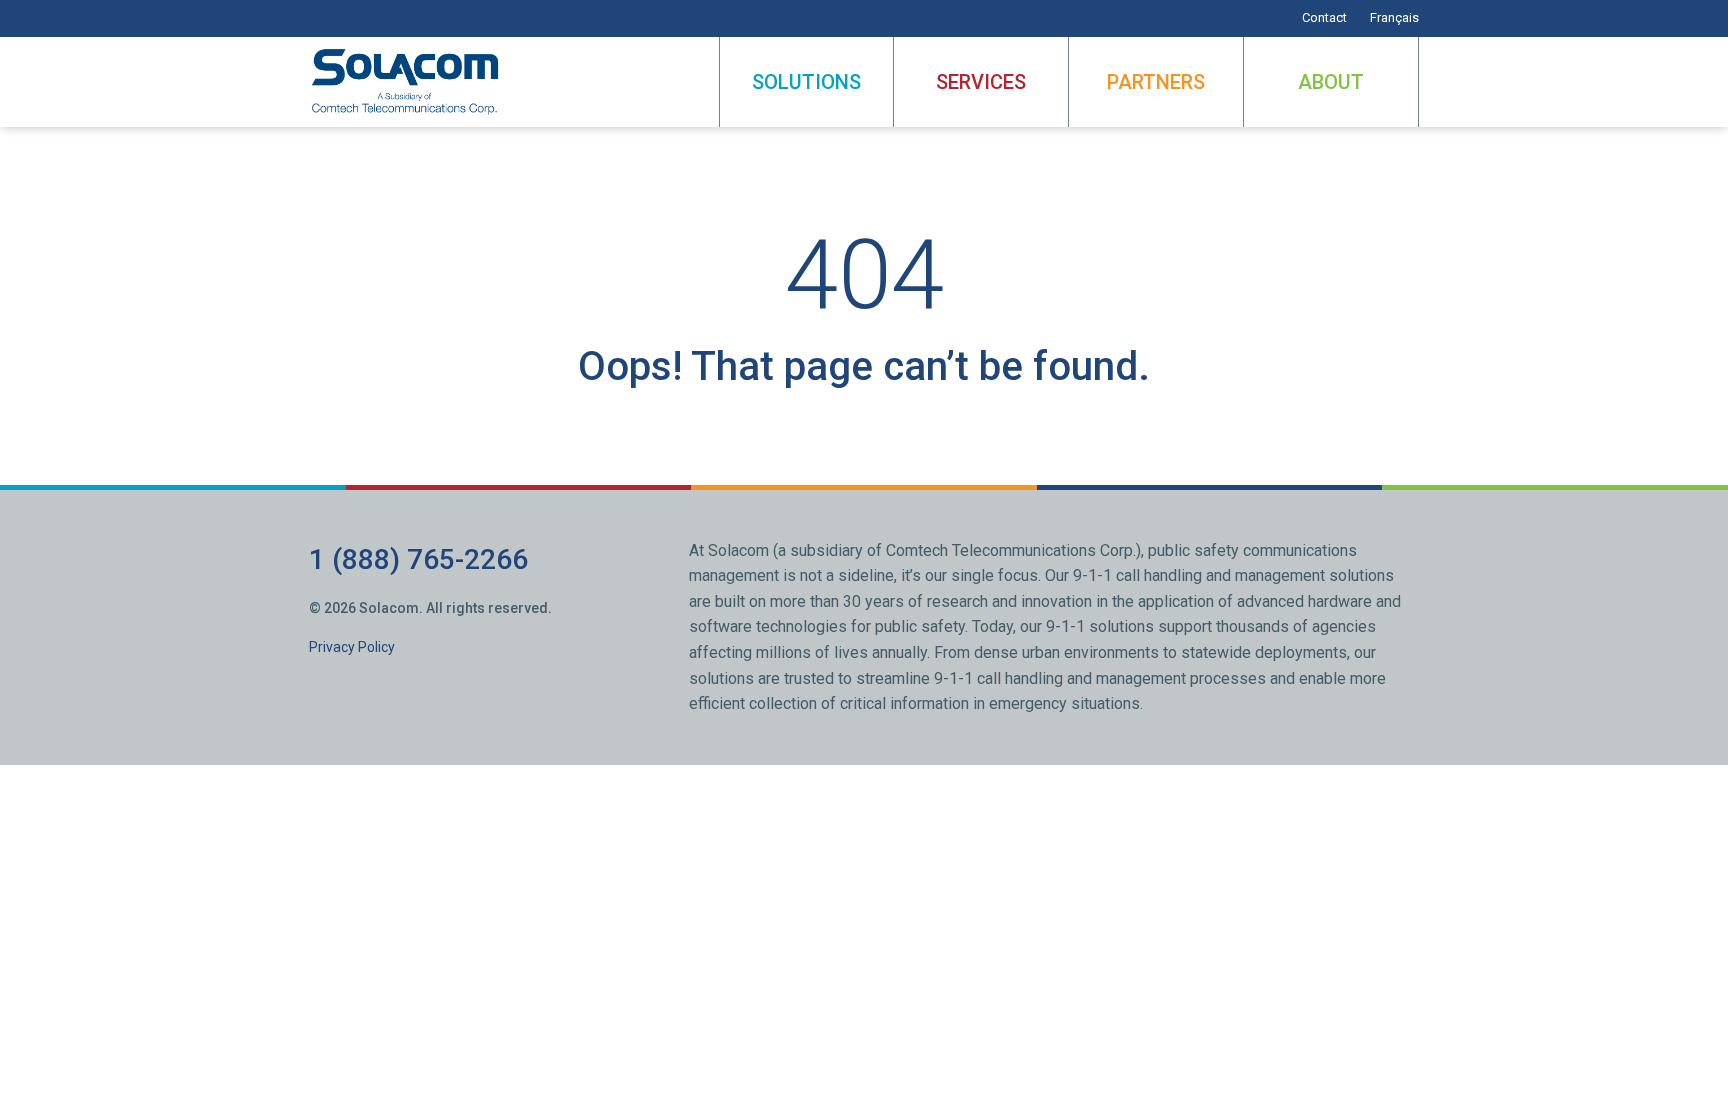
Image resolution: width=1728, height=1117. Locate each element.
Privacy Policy (352, 647)
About (1331, 82)
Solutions (806, 82)
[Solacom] (407, 82)
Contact (1324, 17)
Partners (1156, 82)
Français (1394, 17)
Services (981, 82)
